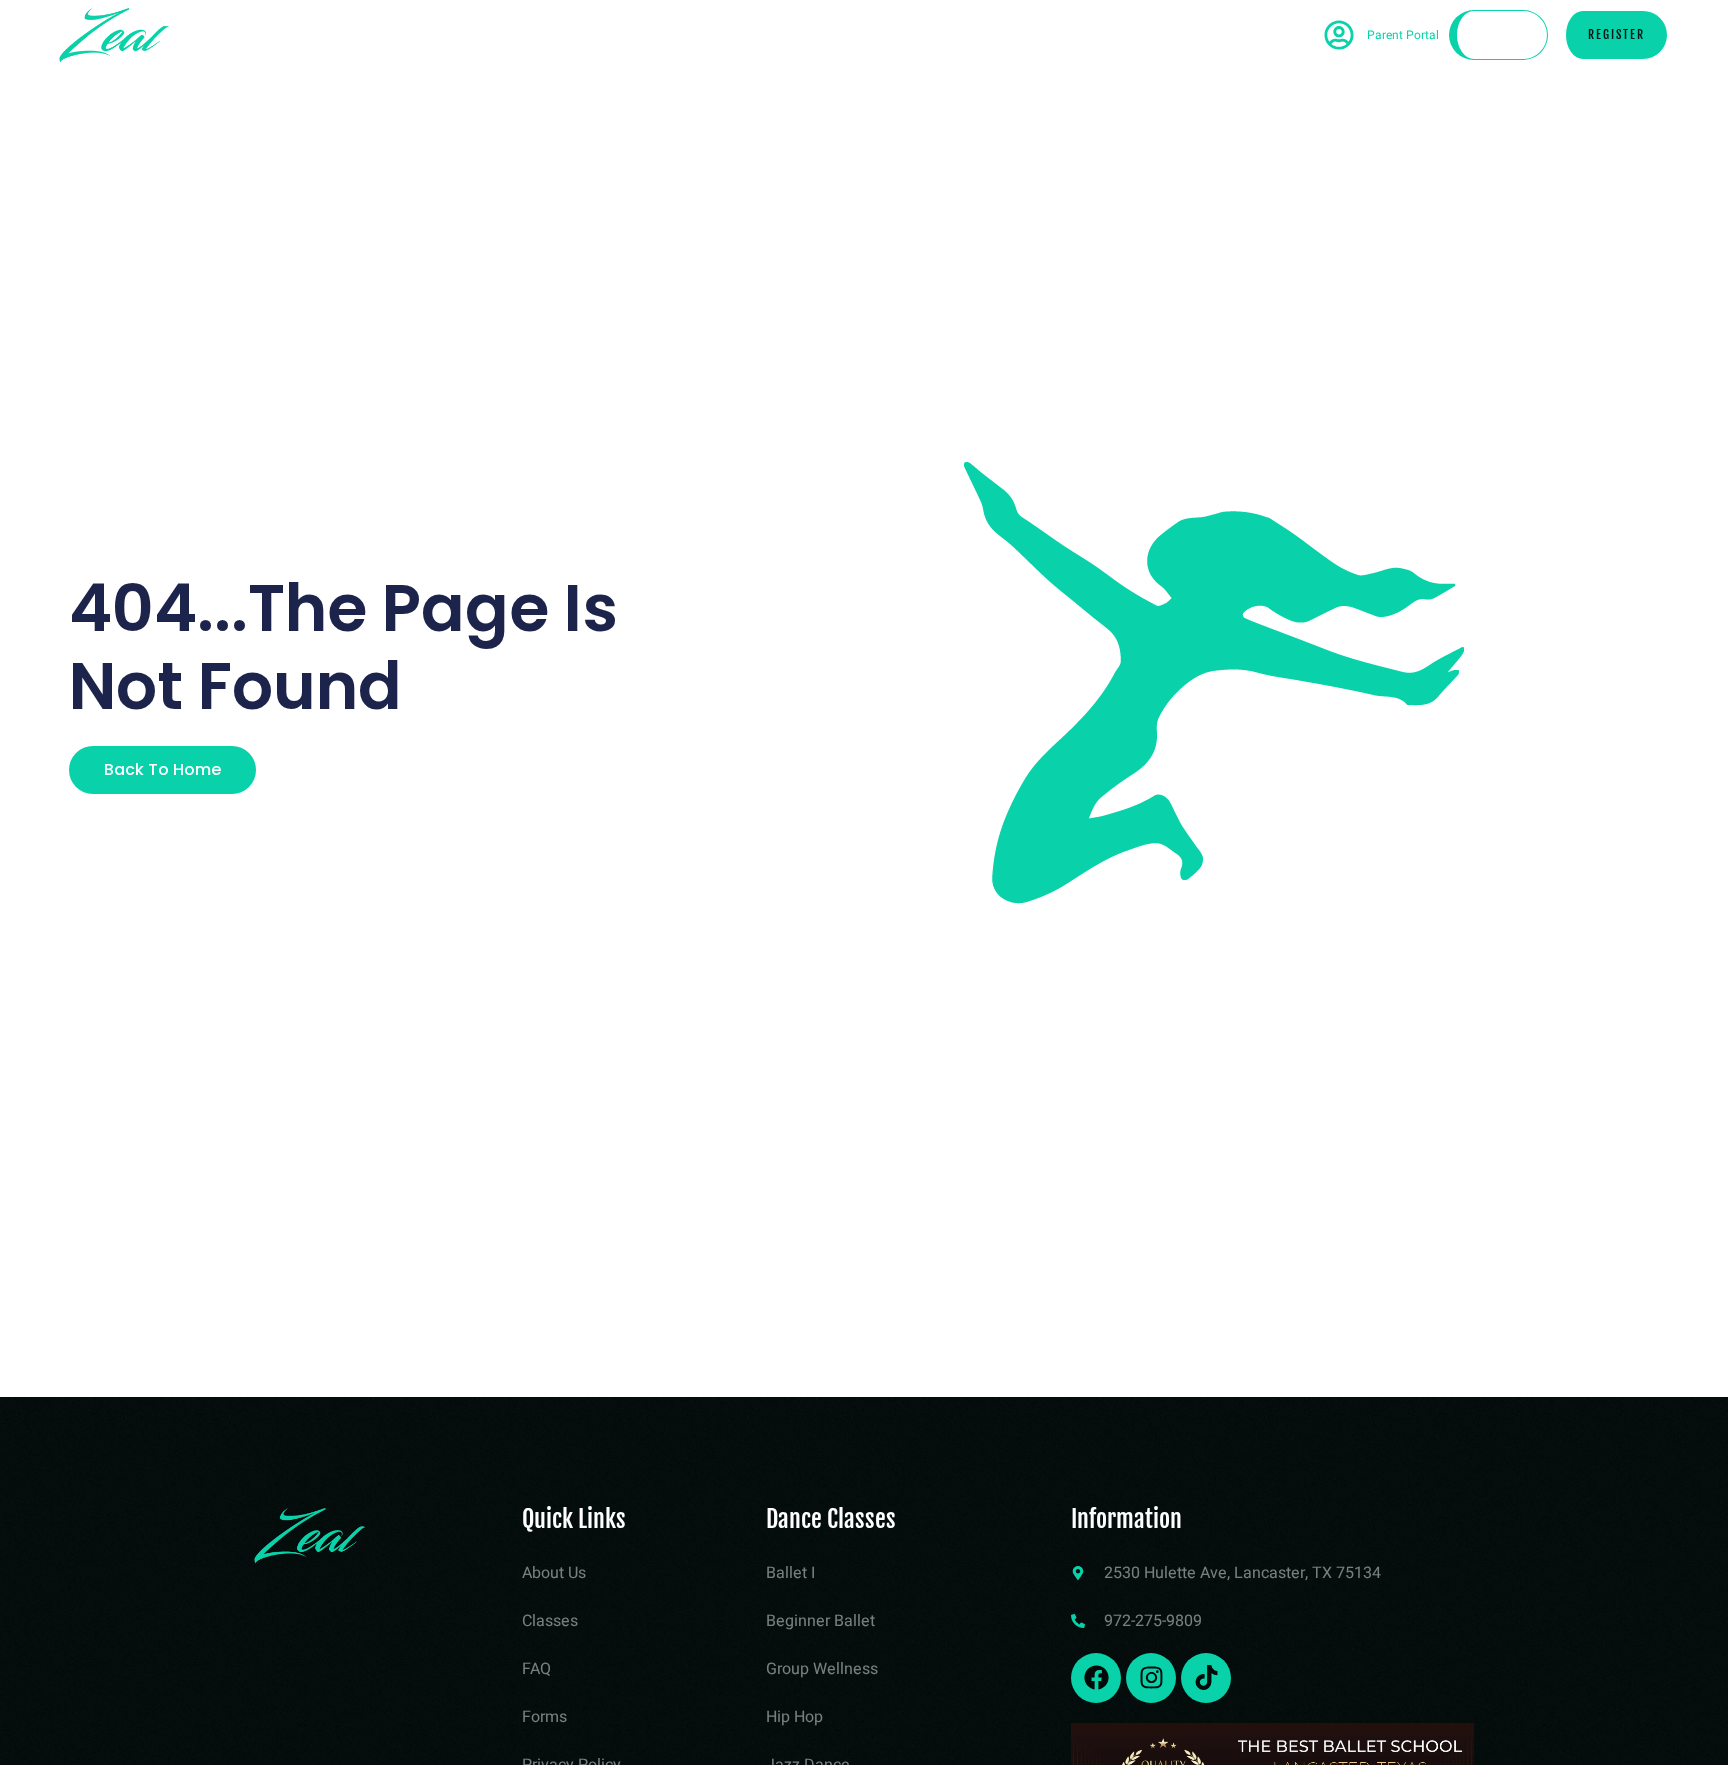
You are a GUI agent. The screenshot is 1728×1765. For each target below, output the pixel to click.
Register (1616, 34)
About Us (945, 34)
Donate (1502, 34)
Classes (821, 34)
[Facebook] (1096, 1678)
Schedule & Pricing (663, 34)
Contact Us (1081, 34)
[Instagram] (1151, 1678)
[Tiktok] (1206, 1678)
